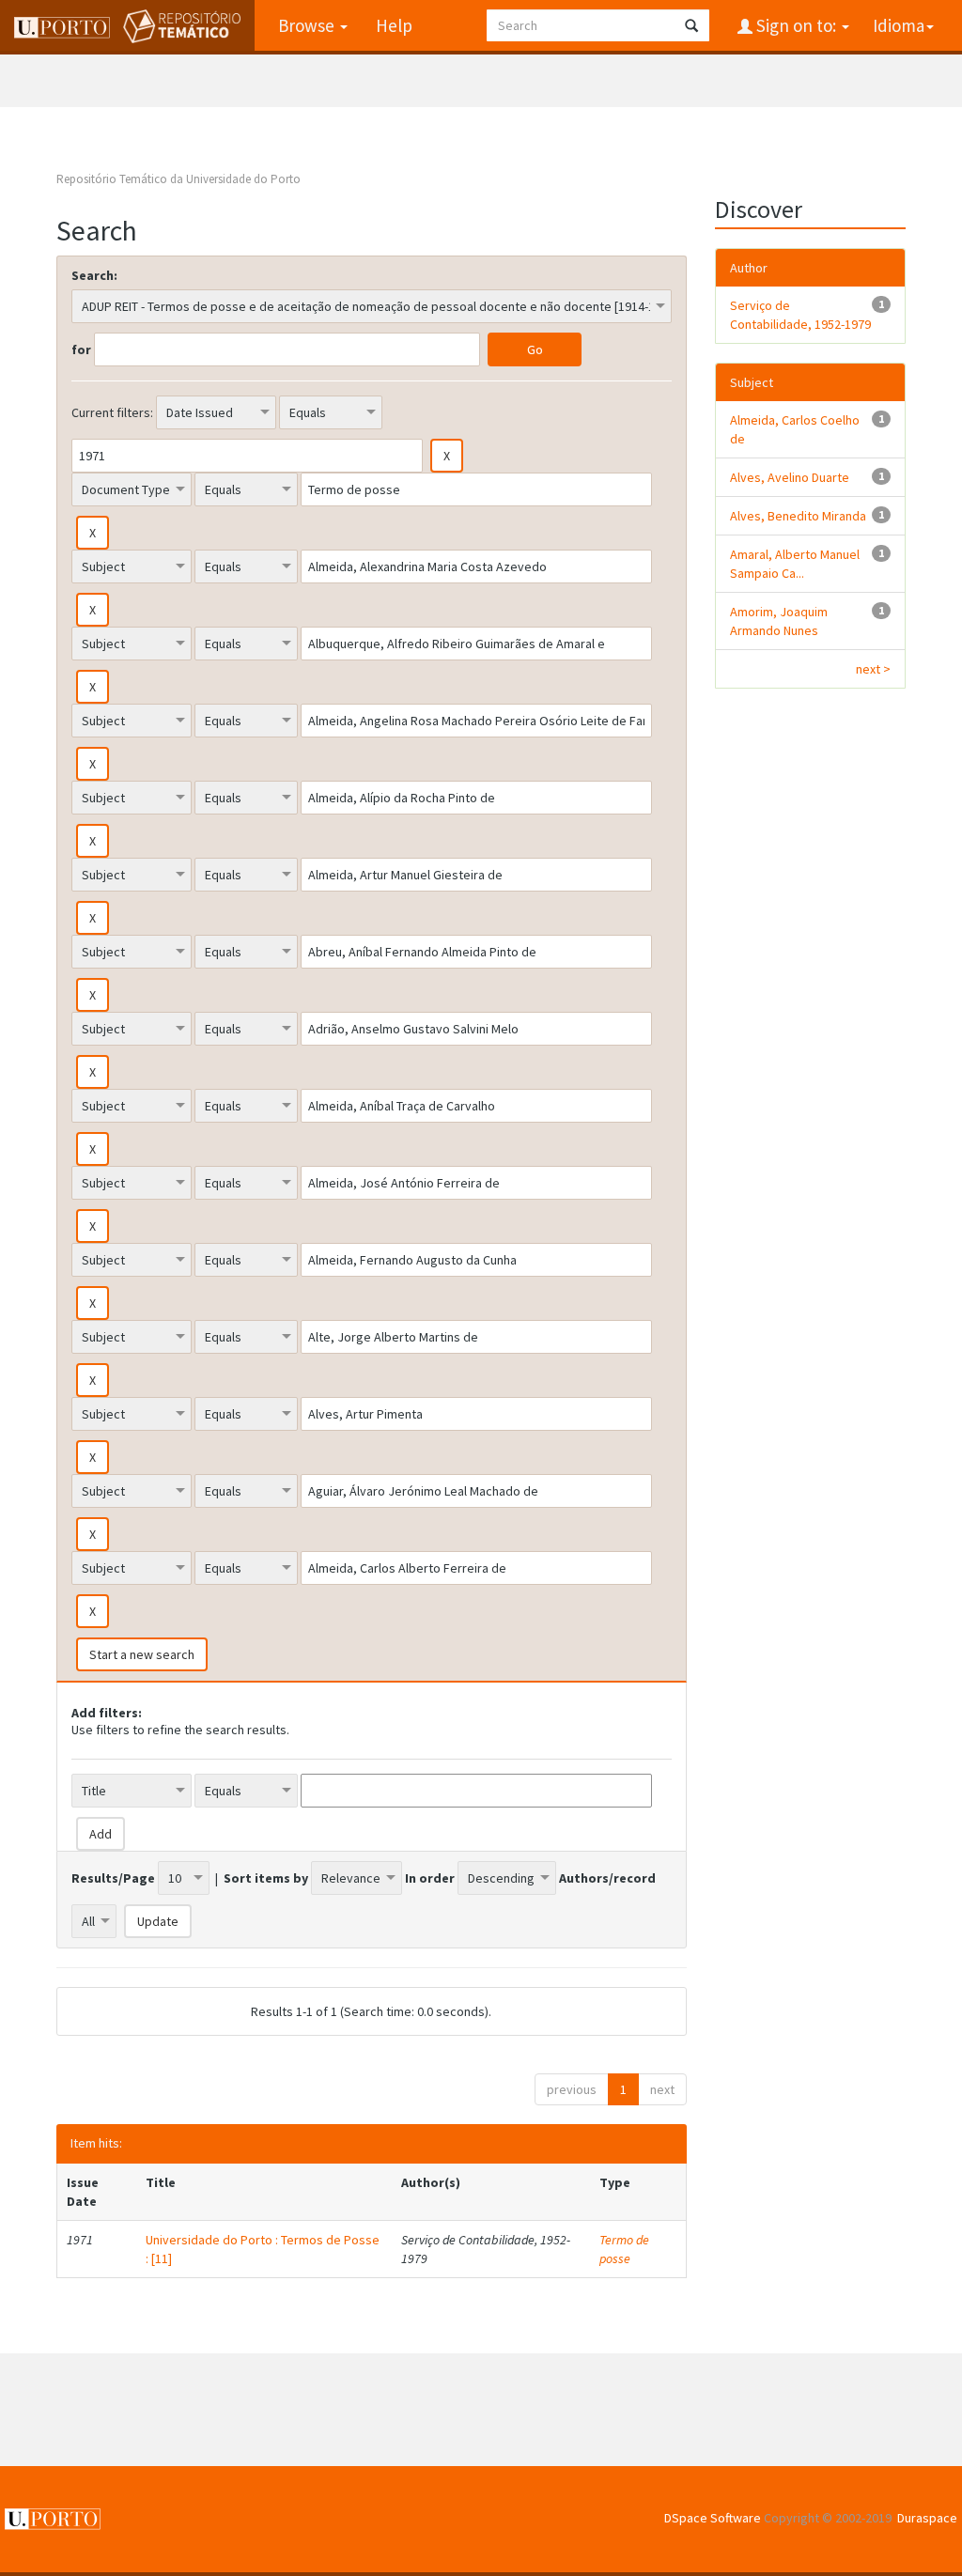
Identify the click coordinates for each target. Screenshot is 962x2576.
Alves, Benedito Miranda (798, 516)
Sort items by (266, 1878)
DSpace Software (713, 2518)
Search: (94, 275)
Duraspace (927, 2518)
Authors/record (607, 1878)
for (81, 349)
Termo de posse (624, 2249)
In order (430, 1878)
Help (394, 25)
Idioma (899, 25)
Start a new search (142, 1654)
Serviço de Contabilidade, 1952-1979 (800, 315)
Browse (308, 25)
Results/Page (113, 1878)
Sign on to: (796, 25)
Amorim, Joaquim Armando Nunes (779, 621)
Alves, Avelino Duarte (790, 477)
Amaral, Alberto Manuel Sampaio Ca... (795, 564)
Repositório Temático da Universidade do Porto (178, 179)
